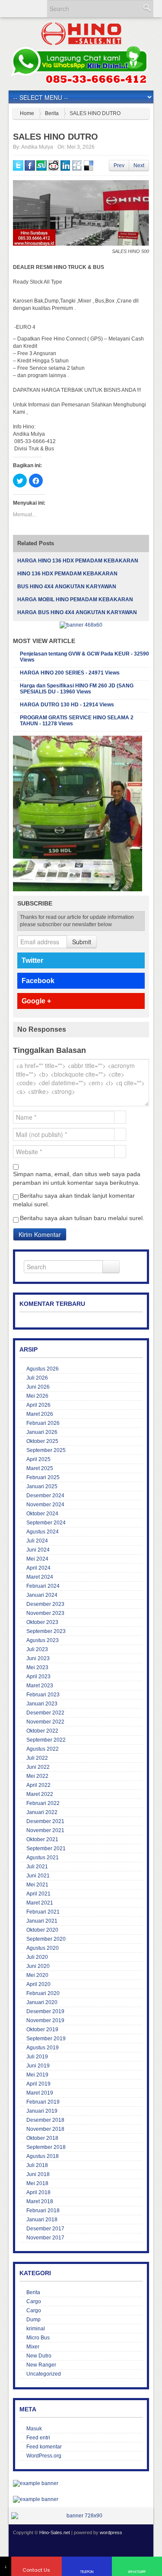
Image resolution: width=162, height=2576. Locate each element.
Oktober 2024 (42, 1514)
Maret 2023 (40, 1686)
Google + (36, 1001)
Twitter (32, 960)
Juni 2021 (38, 1876)
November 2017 (45, 2238)
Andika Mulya (37, 147)
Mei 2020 (37, 1975)
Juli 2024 (37, 1541)
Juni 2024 (38, 1550)
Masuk (34, 2429)
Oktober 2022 (42, 1731)
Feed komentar (44, 2447)
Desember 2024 (45, 1496)
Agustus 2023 (43, 1640)
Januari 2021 (42, 1921)
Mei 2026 (37, 1396)
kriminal (36, 2329)
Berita (52, 113)
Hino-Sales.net (55, 2532)
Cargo (34, 2301)
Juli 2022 (37, 1758)
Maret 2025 (40, 1468)
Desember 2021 (45, 1821)
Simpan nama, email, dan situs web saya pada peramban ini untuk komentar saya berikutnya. (77, 1178)
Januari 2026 (42, 1432)
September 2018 (46, 2147)
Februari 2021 (43, 1912)
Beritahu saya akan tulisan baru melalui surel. (82, 1218)
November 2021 (45, 1830)
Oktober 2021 (42, 1839)
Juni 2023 (38, 1658)
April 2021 (38, 1894)
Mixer (33, 2347)
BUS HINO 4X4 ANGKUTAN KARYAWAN (67, 587)
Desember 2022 (45, 1713)
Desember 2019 (45, 2011)
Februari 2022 (43, 1803)
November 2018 (45, 2129)
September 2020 (46, 1939)
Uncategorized (44, 2374)
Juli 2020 (37, 1957)
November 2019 (45, 2020)
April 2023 (38, 1677)
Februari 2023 (43, 1695)
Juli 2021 (37, 1867)
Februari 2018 (43, 2211)
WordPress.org (44, 2456)
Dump (33, 2320)
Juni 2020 (38, 1966)
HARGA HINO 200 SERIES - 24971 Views (70, 673)
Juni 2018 (38, 2174)
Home (27, 113)
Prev (119, 165)
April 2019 (38, 2084)
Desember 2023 (45, 1604)
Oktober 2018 (42, 2138)
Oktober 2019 (42, 2030)
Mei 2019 (37, 2075)
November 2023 (45, 1613)
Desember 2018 (45, 2120)
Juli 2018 (37, 2165)
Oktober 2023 (42, 1622)
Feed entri (38, 2438)
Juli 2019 (37, 2057)
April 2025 (38, 1459)
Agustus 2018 (43, 2156)
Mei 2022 (37, 1776)
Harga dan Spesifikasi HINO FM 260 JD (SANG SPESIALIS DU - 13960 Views (77, 689)
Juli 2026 (37, 1378)
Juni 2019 (38, 2066)
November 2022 (45, 1722)
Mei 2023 (37, 1667)
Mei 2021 (37, 1885)
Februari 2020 (43, 1993)
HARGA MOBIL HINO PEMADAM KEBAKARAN (75, 600)
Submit (82, 942)
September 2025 (46, 1450)
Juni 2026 (38, 1387)
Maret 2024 (40, 1577)
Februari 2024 (43, 1586)
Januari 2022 (42, 1812)
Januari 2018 (42, 2220)
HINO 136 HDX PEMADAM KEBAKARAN (67, 574)
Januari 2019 (42, 2111)
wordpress (111, 2532)
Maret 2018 (40, 2201)
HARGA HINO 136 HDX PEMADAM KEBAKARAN (78, 561)
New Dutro (39, 2356)
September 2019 (46, 2039)
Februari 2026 (43, 1423)
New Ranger (41, 2365)
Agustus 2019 (43, 2048)
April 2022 (38, 1785)
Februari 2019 (43, 2102)
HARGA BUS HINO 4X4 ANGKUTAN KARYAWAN (77, 612)
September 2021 (46, 1848)
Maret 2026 (40, 1414)
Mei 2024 (37, 1559)
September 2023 (46, 1631)
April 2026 (38, 1405)
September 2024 (46, 1523)
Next (139, 165)
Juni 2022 (38, 1767)
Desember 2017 (45, 2229)
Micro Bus (38, 2338)
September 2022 (46, 1740)
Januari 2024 (42, 1595)
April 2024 (38, 1568)
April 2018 (38, 2192)
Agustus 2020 (43, 1948)
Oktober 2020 (42, 1930)
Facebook (38, 981)
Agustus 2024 (43, 1532)
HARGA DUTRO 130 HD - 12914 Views (67, 705)
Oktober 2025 (42, 1441)
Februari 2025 (43, 1477)
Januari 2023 (42, 1704)
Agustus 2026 (43, 1369)
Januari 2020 (42, 2002)
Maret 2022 (40, 1794)
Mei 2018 (37, 2183)
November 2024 (45, 1505)
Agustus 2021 (43, 1858)
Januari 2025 (42, 1486)
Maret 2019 (40, 2093)
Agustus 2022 (43, 1749)
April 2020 (38, 1984)
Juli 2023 (37, 1649)
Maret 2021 (40, 1903)
